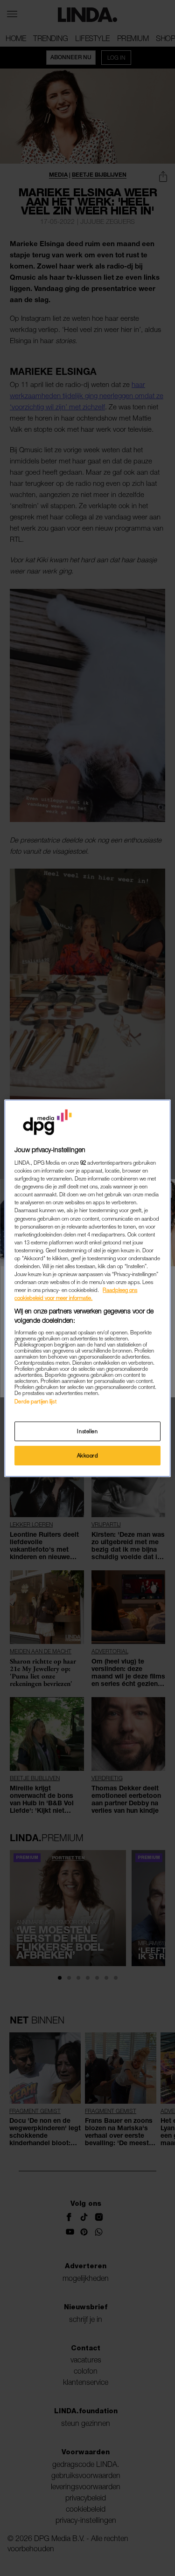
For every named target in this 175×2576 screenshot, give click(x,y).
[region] (87, 1288)
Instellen (87, 1431)
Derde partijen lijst (35, 1401)
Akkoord (88, 1455)
